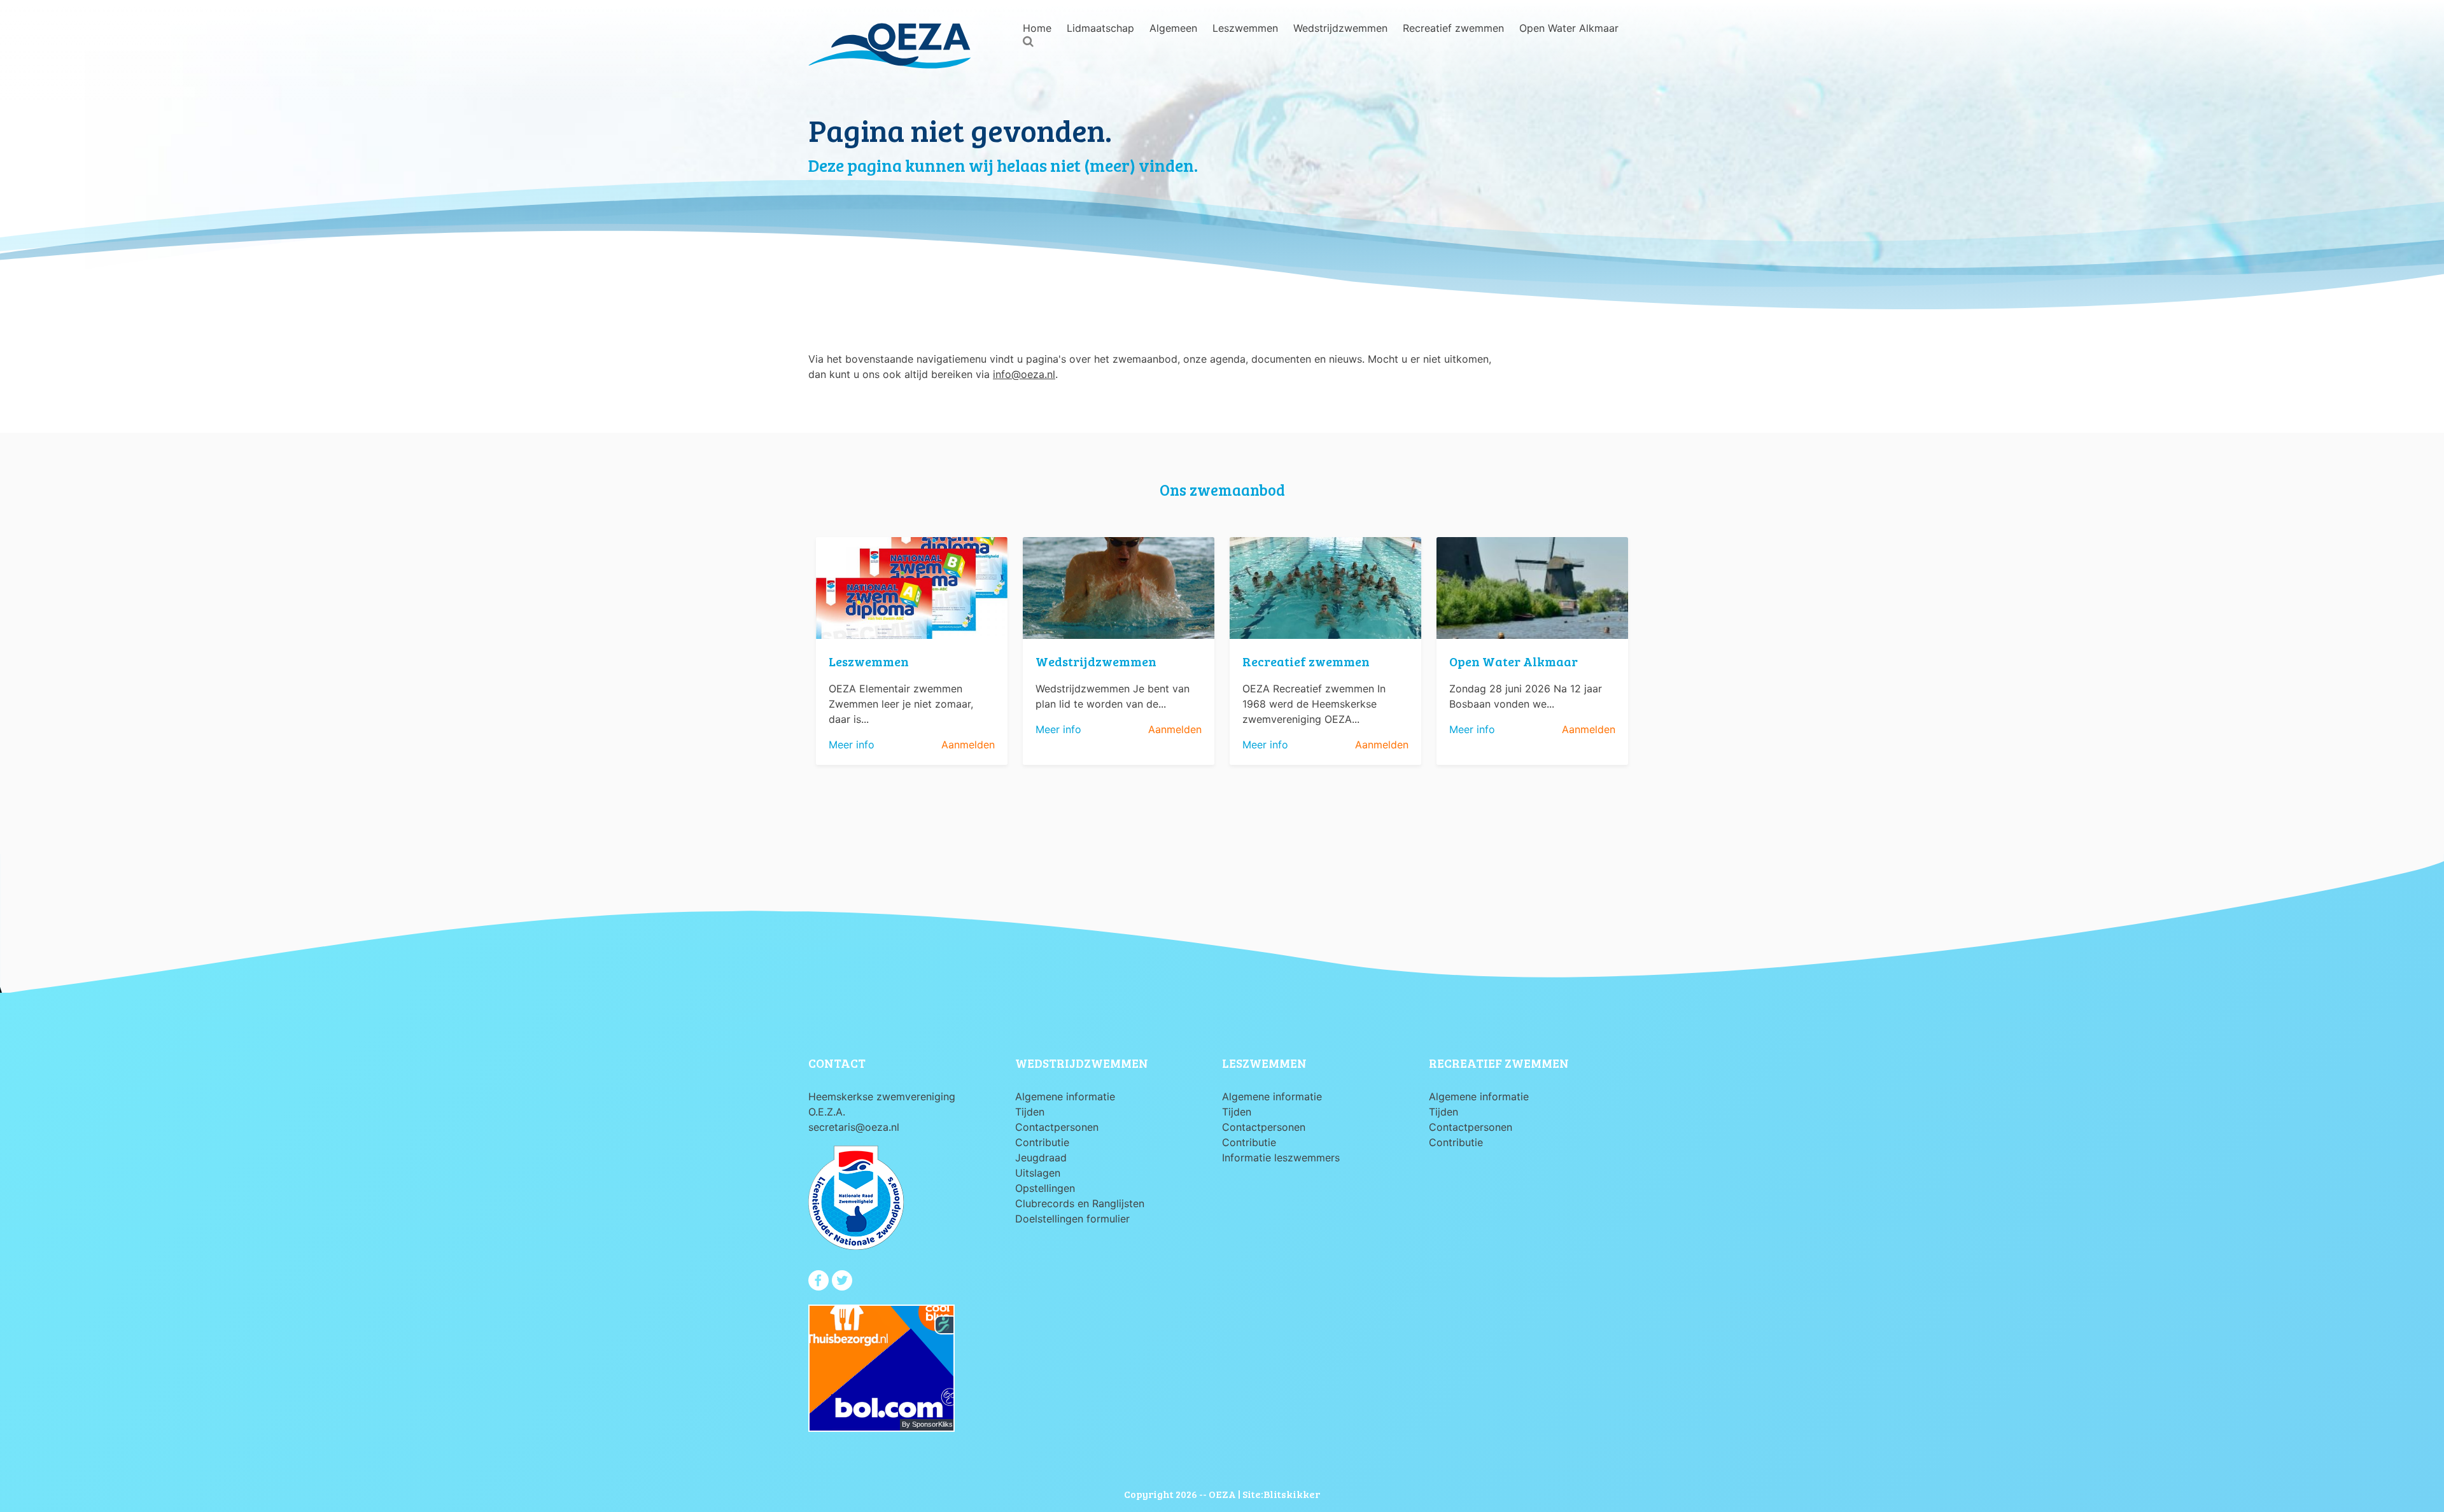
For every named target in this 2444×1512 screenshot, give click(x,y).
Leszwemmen (1245, 28)
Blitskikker (1292, 1494)
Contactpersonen (1057, 1127)
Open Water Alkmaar (1569, 28)
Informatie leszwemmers (1281, 1158)
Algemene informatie (1065, 1096)
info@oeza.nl (1024, 374)
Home (1037, 28)
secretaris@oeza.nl (854, 1127)
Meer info (852, 745)
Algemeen (1173, 28)
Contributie (1042, 1142)
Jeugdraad (1041, 1158)
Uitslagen (1038, 1173)
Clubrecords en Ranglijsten (1080, 1203)
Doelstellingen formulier (1072, 1219)
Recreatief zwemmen (1453, 28)
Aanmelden (968, 745)
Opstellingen (1045, 1188)
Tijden (1030, 1112)
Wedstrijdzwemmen (1340, 28)
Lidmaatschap (1100, 28)
